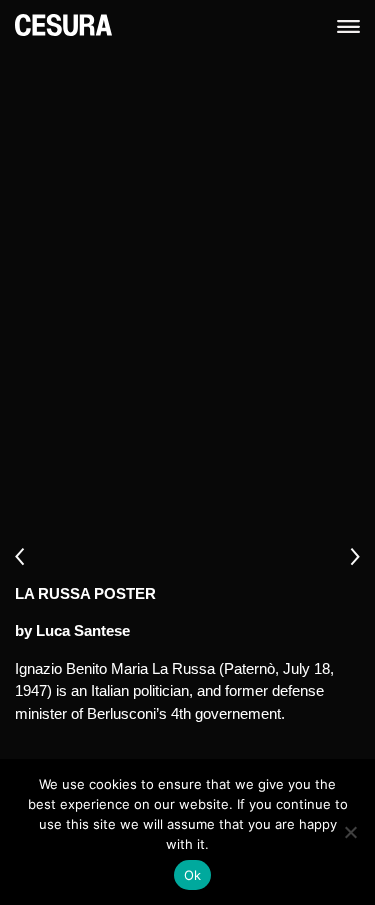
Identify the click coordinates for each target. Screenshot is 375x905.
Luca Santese (83, 630)
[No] (350, 832)
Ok (193, 875)
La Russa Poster (85, 593)
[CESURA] (63, 23)
